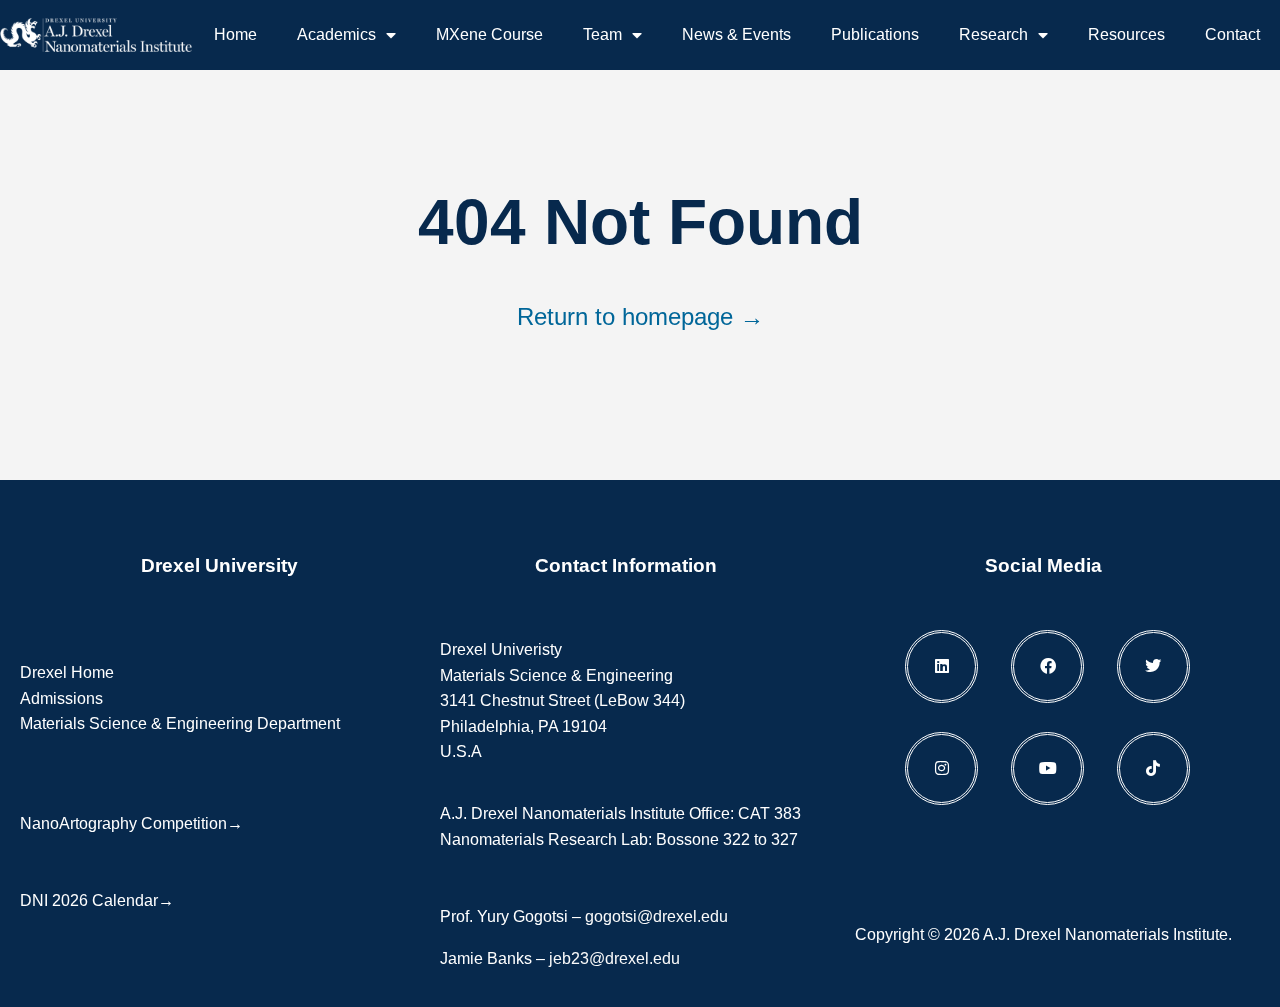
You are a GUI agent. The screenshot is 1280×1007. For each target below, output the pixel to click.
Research (993, 34)
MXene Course (489, 34)
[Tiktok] (1153, 768)
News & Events (736, 34)
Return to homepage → (640, 316)
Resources (1126, 34)
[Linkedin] (941, 666)
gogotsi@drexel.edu (656, 916)
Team (602, 34)
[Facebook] (1047, 666)
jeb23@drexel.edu (614, 958)
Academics (336, 34)
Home (235, 34)
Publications (875, 34)
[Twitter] (1153, 666)
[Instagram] (941, 768)
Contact (1232, 34)
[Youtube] (1047, 768)
